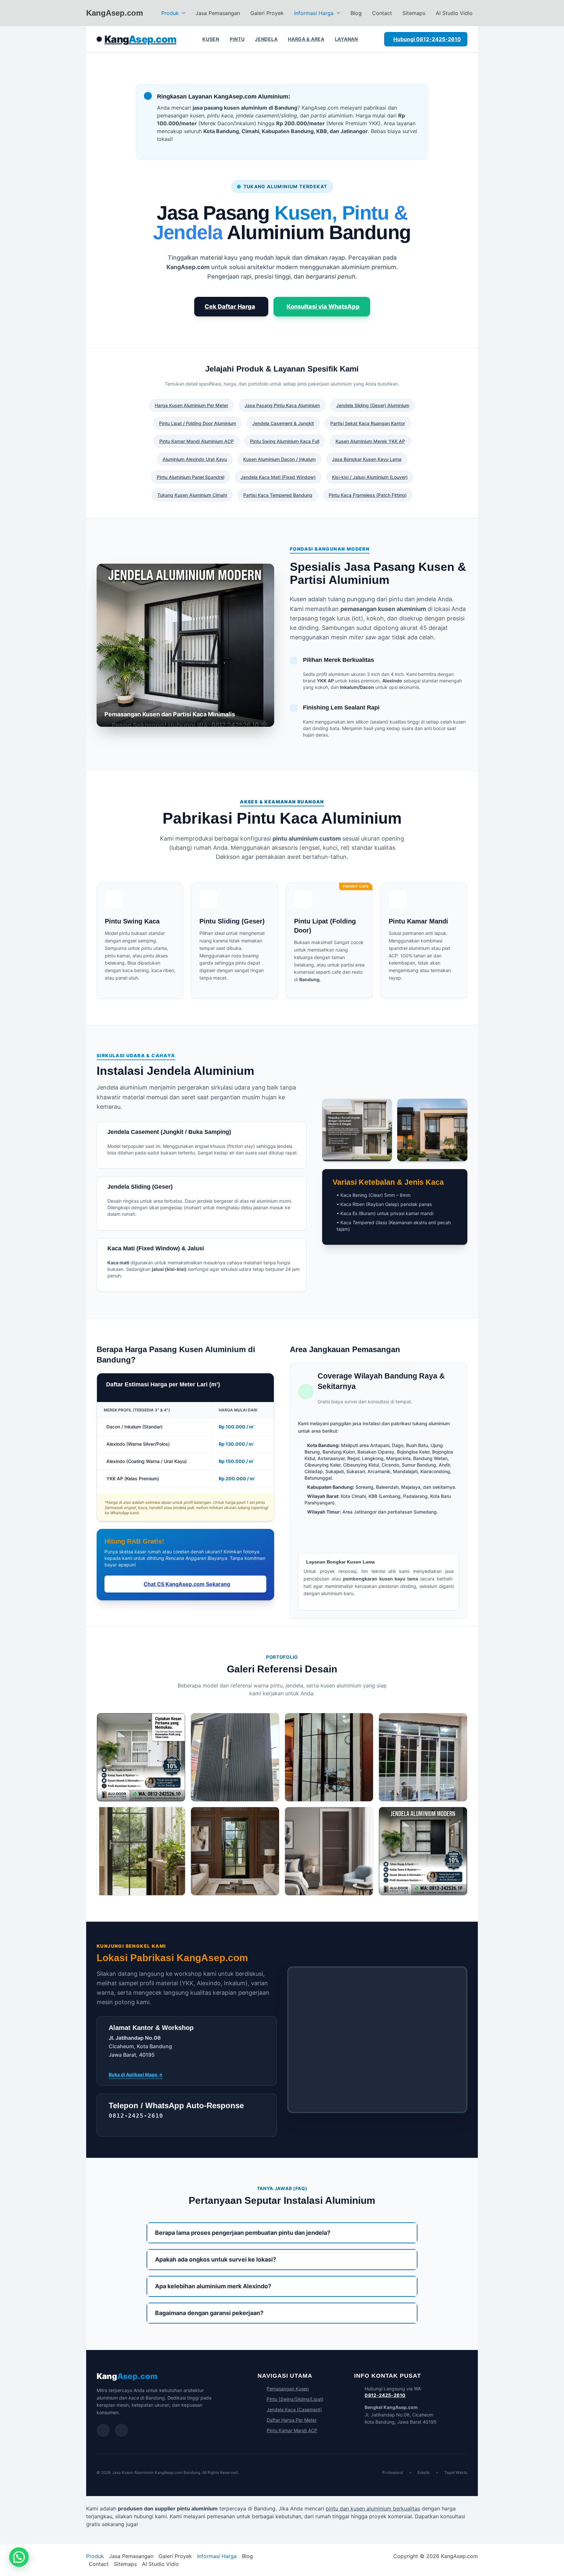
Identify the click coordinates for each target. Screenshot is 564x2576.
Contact (382, 13)
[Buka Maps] (121, 2430)
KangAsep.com (115, 13)
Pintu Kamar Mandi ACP (292, 2430)
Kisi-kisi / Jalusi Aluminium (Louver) (370, 477)
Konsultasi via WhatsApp (323, 306)
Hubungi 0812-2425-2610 (427, 39)
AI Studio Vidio (454, 13)
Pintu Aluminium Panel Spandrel (190, 477)
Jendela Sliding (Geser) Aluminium (373, 405)
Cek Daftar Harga (230, 306)
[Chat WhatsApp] (103, 2430)
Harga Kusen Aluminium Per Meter (191, 405)
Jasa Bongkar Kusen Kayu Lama (367, 459)
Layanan (346, 39)
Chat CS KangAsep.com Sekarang (187, 1584)
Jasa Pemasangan (218, 13)
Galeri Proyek (267, 13)
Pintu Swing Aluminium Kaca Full (285, 441)
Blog (356, 13)
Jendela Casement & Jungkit (283, 423)
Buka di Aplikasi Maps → (136, 2074)
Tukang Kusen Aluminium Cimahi (192, 495)
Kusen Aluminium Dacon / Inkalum (279, 459)
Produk (170, 13)
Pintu (237, 39)
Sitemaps (414, 13)
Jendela (266, 39)
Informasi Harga (314, 13)
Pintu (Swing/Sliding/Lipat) (295, 2399)
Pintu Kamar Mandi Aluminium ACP (196, 441)
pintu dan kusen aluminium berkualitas (373, 2508)
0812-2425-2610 (385, 2395)
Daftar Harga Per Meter (292, 2420)
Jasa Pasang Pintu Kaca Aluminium (282, 405)
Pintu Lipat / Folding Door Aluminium (197, 423)
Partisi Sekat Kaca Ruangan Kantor (368, 423)
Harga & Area (306, 39)
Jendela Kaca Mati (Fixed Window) (278, 477)
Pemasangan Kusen (288, 2389)
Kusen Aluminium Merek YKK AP (370, 441)
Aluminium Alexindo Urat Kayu (195, 459)
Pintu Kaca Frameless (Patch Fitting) (368, 495)
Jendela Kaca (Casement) (294, 2409)
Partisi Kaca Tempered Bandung (278, 495)
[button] (182, 13)
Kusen (211, 39)
